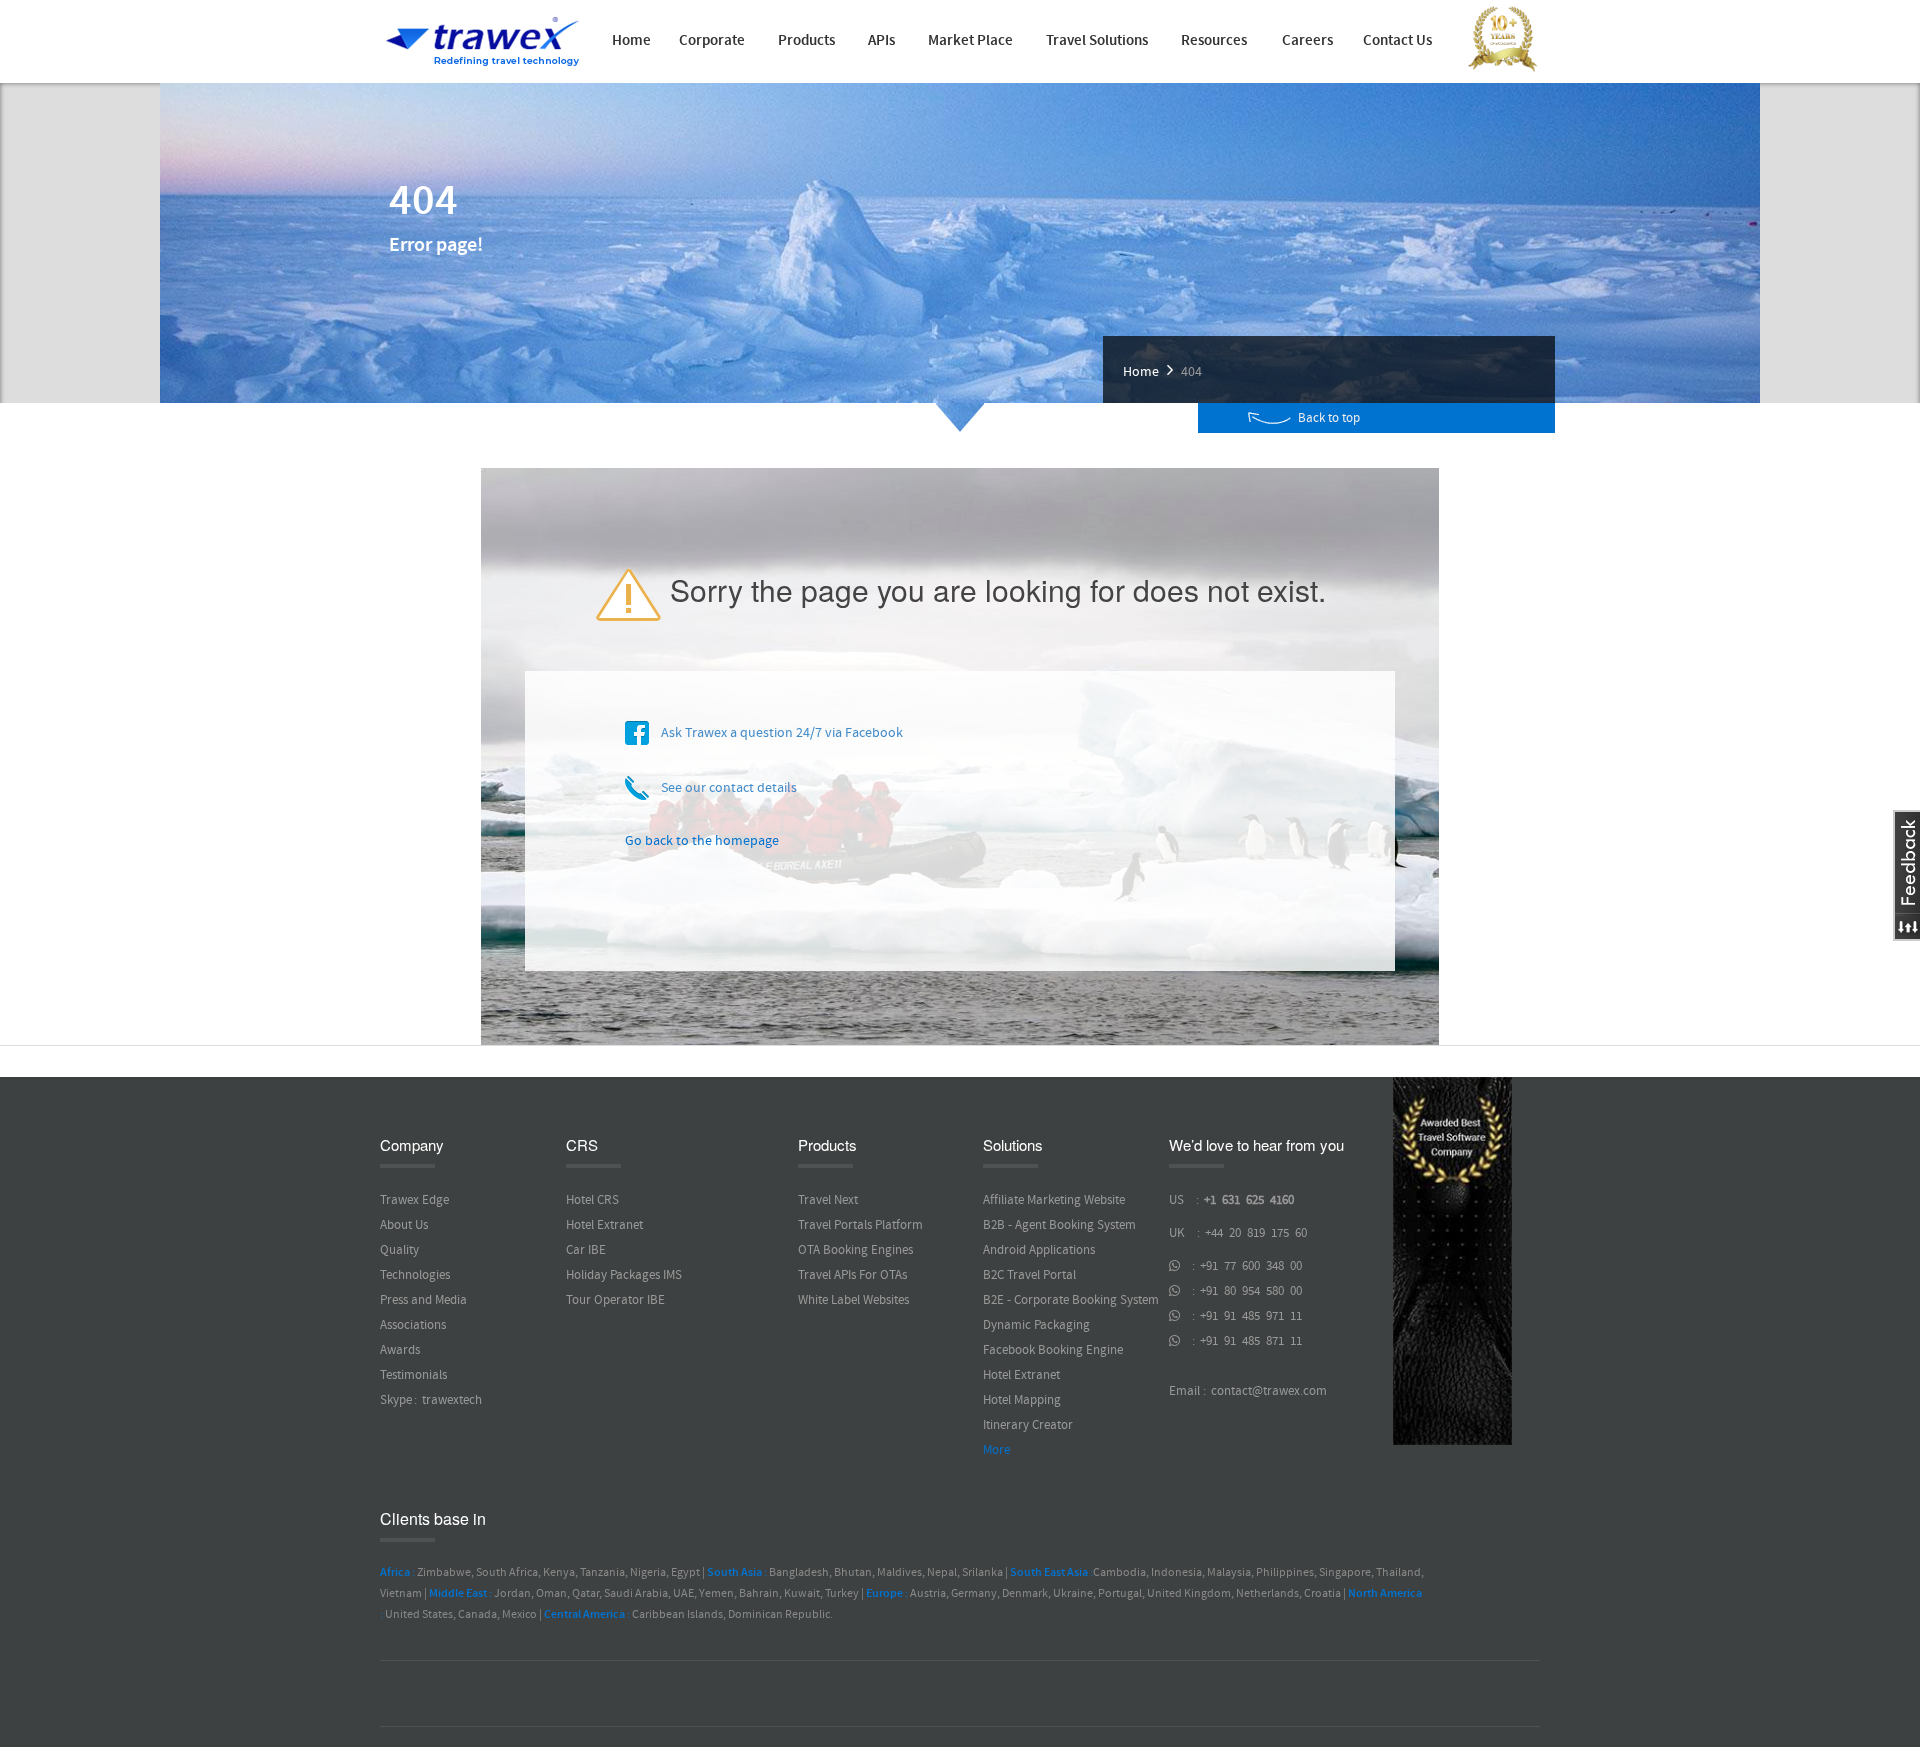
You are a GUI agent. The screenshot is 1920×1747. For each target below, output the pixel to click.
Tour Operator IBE (615, 1300)
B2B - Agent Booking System (1059, 1225)
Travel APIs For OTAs (852, 1275)
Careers (1307, 41)
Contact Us (1397, 41)
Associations (413, 1325)
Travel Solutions (1097, 41)
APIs (881, 41)
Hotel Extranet (604, 1225)
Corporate (712, 41)
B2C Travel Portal (1029, 1275)
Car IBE (586, 1250)
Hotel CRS (592, 1200)
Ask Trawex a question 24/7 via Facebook (776, 733)
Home (631, 41)
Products (806, 41)
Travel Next (828, 1200)
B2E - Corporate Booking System (1071, 1300)
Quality (399, 1250)
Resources (1214, 41)
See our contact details (723, 788)
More (996, 1450)
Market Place (970, 41)
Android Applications (1039, 1250)
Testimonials (413, 1375)
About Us (404, 1225)
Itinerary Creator (1028, 1425)
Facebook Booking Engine (1053, 1350)
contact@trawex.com (1267, 1391)
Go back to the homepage (702, 841)
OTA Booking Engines (855, 1250)
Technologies (415, 1275)
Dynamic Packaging (1036, 1325)
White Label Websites (853, 1300)
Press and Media (423, 1300)
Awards (400, 1350)
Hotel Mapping (1022, 1400)
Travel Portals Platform (860, 1225)
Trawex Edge (414, 1200)
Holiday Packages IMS (624, 1275)
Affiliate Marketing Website (1054, 1200)
